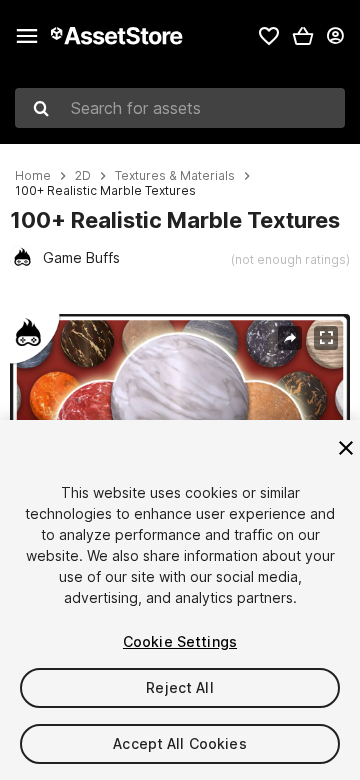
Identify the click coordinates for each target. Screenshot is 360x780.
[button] (303, 36)
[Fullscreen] (326, 338)
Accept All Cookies (180, 743)
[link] (269, 36)
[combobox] (180, 108)
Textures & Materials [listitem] (175, 176)
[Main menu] (27, 36)
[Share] (290, 338)
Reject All (179, 687)
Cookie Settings (180, 641)
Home (33, 176)
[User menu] (335, 36)
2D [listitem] (83, 176)
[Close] (346, 448)
